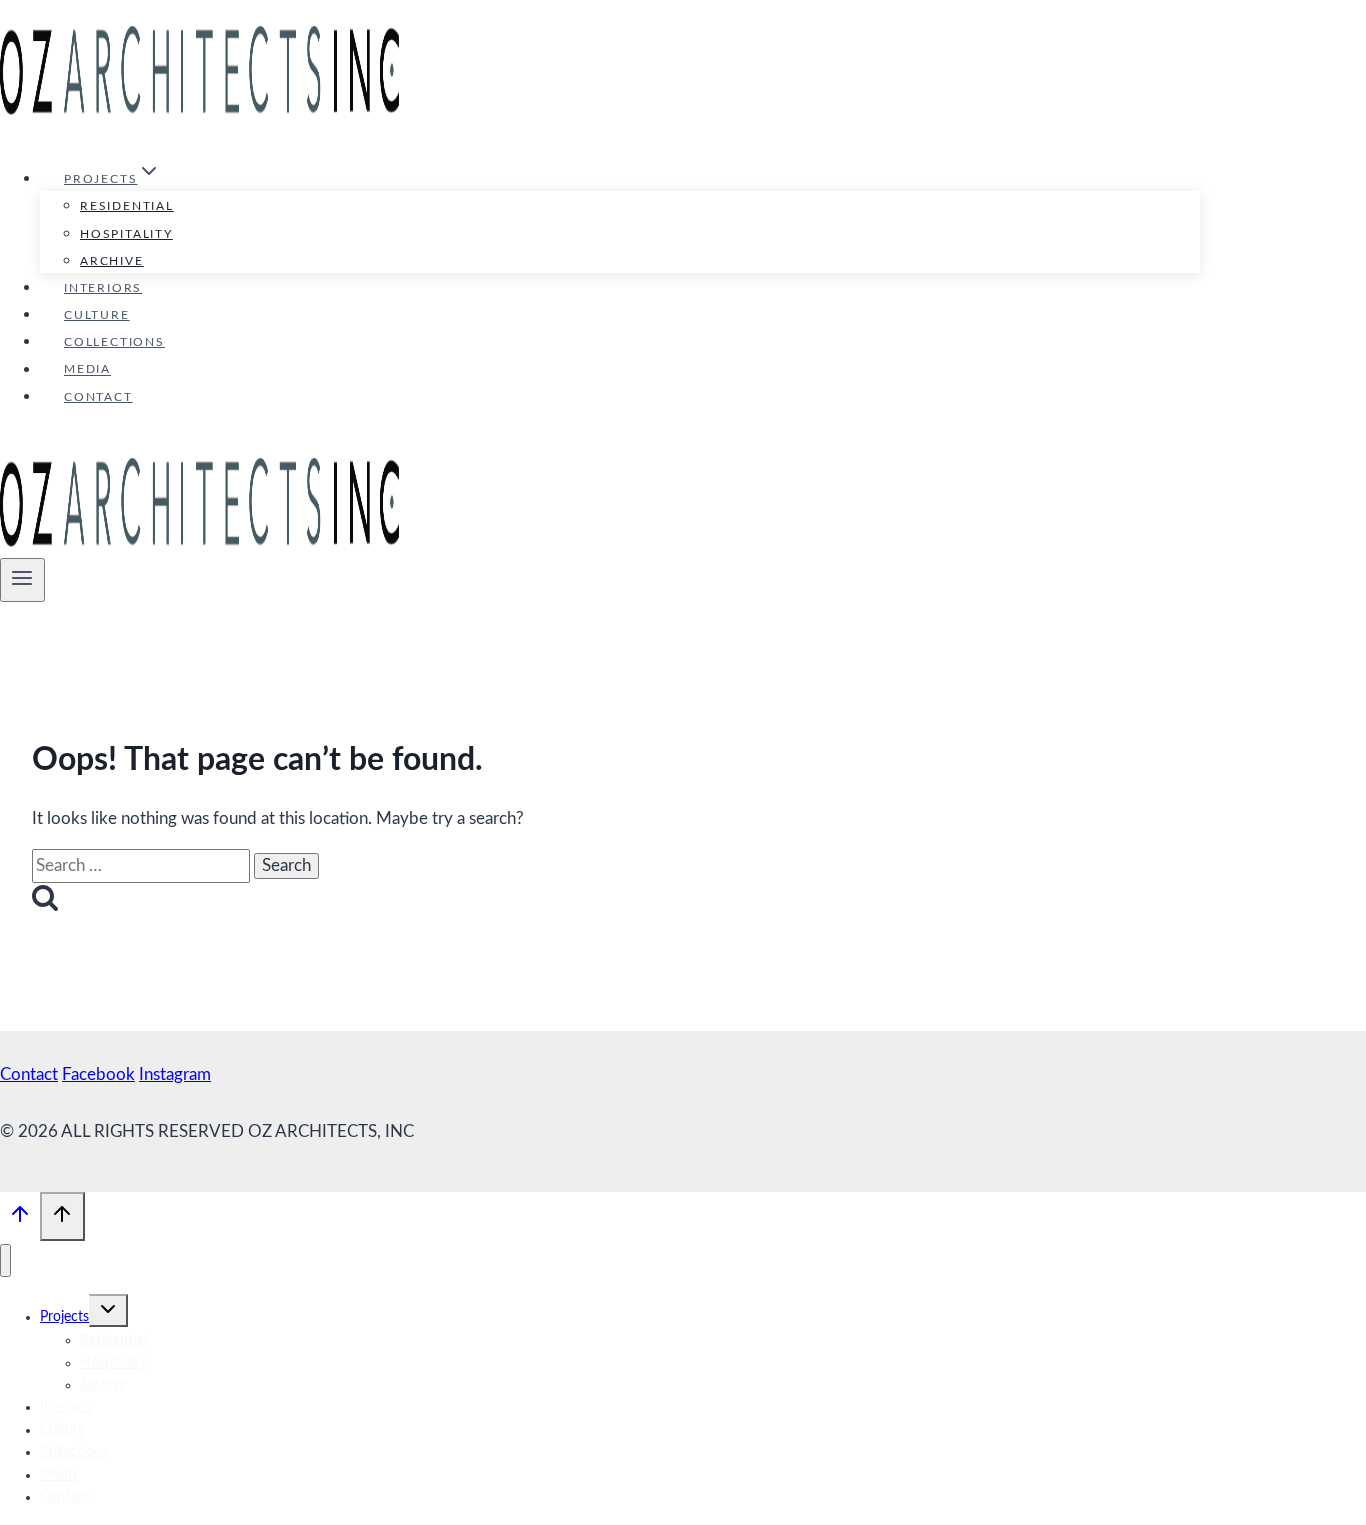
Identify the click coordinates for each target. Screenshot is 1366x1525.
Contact (98, 397)
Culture (97, 315)
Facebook (98, 1074)
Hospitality (126, 234)
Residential (127, 206)
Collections (114, 342)
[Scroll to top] (20, 1220)
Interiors (103, 288)
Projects (64, 1317)
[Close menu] (5, 1260)
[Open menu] (22, 580)
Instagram (175, 1074)
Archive (112, 261)
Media (87, 370)
